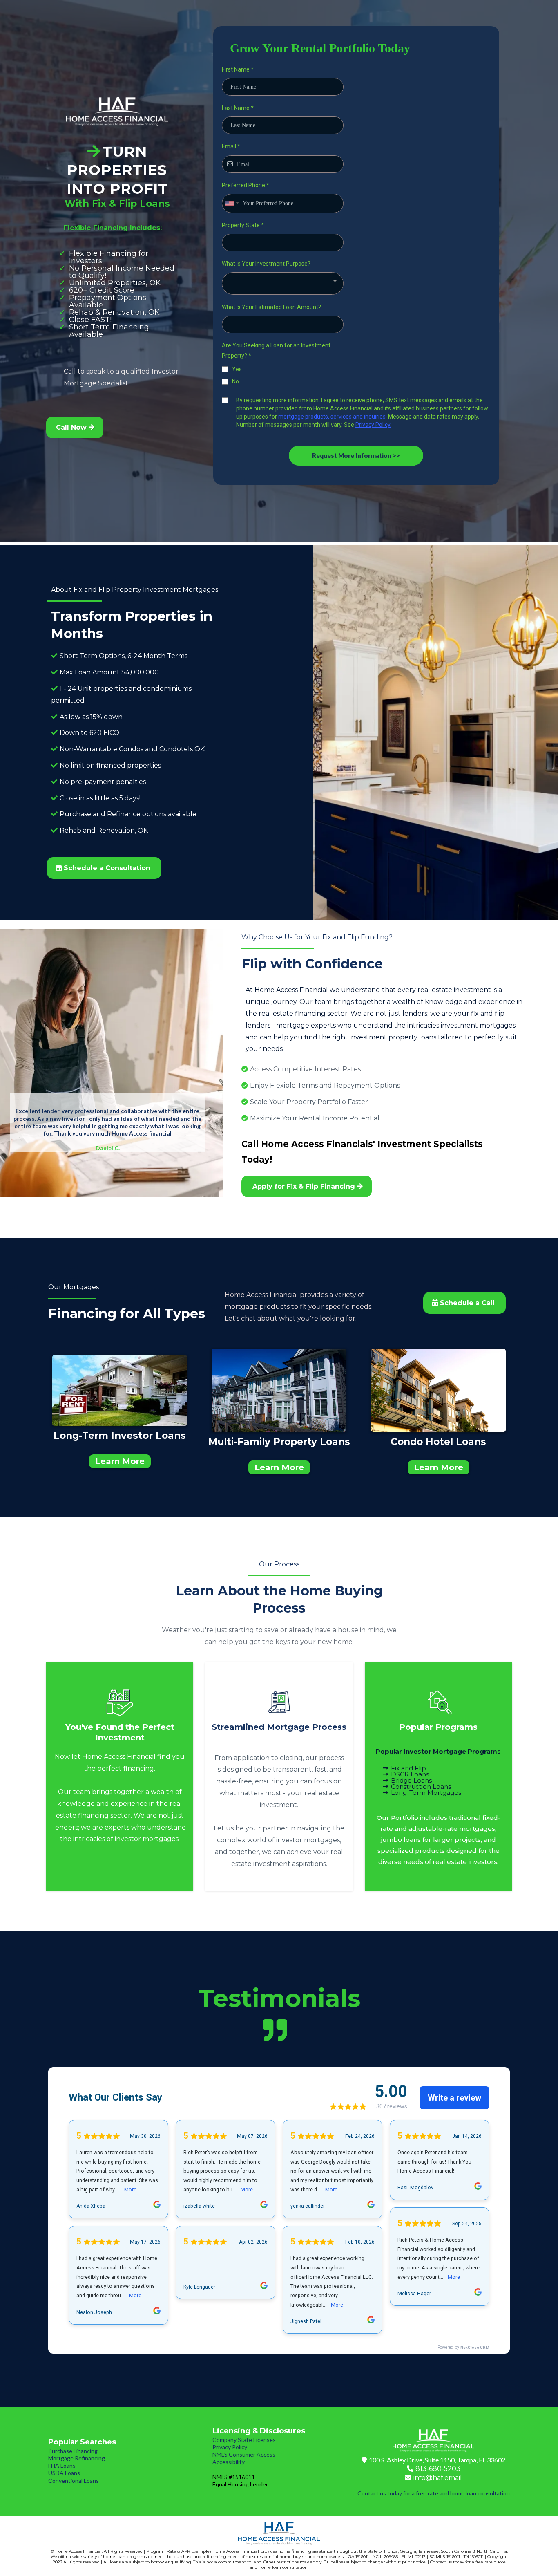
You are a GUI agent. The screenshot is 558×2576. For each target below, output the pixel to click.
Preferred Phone (246, 185)
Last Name (238, 108)
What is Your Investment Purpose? (266, 264)
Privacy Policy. (373, 425)
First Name (238, 69)
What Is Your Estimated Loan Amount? (271, 307)
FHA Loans (62, 2465)
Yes (237, 369)
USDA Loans (64, 2473)
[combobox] (232, 203)
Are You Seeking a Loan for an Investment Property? (276, 351)
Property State (243, 225)
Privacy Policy (230, 2447)
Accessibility (229, 2462)
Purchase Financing (73, 2451)
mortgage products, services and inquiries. (333, 417)
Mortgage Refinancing (77, 2458)
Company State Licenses (244, 2440)
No (235, 381)
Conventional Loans (74, 2481)
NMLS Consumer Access (244, 2454)
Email (231, 146)
